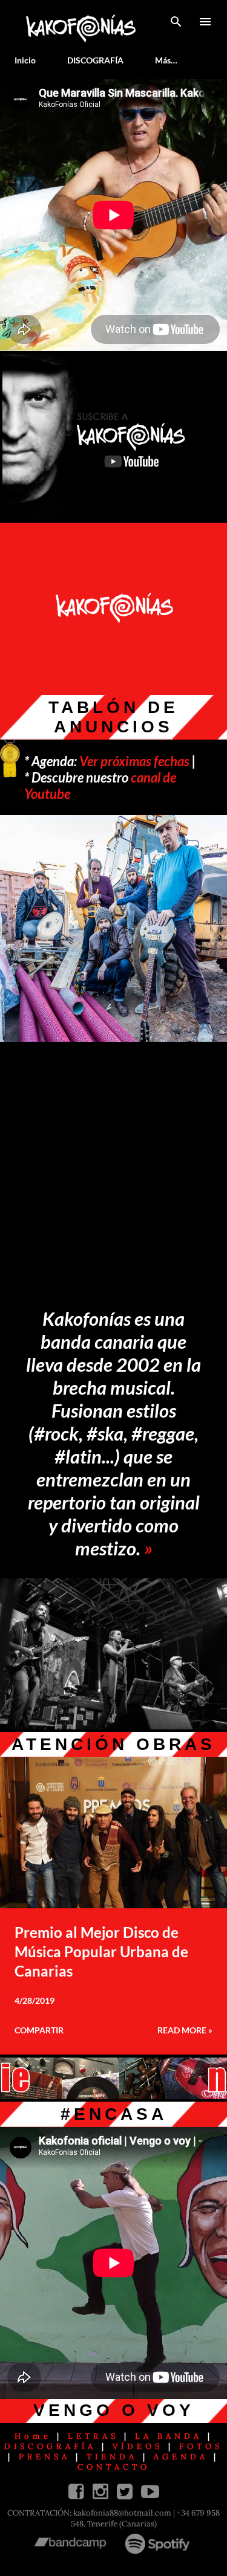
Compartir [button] (39, 2030)
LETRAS (93, 2436)
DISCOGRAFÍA (95, 60)
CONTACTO (114, 2467)
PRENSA (44, 2457)
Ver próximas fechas (134, 761)
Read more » (185, 2030)
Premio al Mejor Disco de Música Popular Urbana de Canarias (101, 1951)
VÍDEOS (138, 2446)
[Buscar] (176, 22)
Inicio (25, 60)
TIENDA (112, 2457)
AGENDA (181, 2457)
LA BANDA (169, 2436)
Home (33, 2436)
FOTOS (201, 2446)
